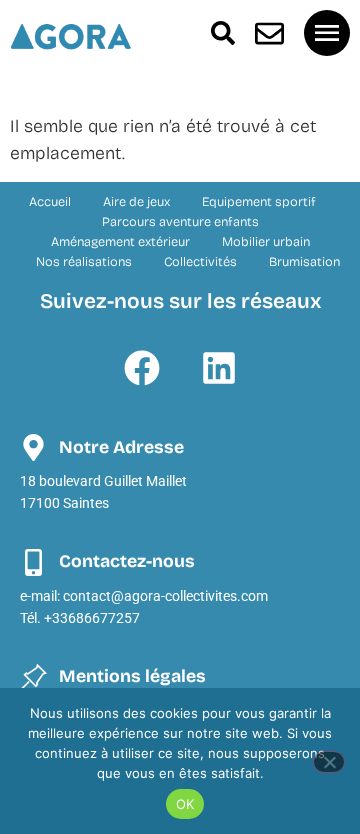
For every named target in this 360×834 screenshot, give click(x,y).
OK (185, 804)
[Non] (329, 762)
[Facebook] (142, 368)
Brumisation (304, 261)
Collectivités (200, 261)
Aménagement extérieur (120, 241)
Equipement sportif (259, 201)
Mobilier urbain (266, 241)
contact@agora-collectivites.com (165, 596)
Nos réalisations (84, 261)
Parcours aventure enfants (180, 221)
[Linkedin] (219, 368)
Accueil (50, 201)
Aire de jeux (136, 201)
